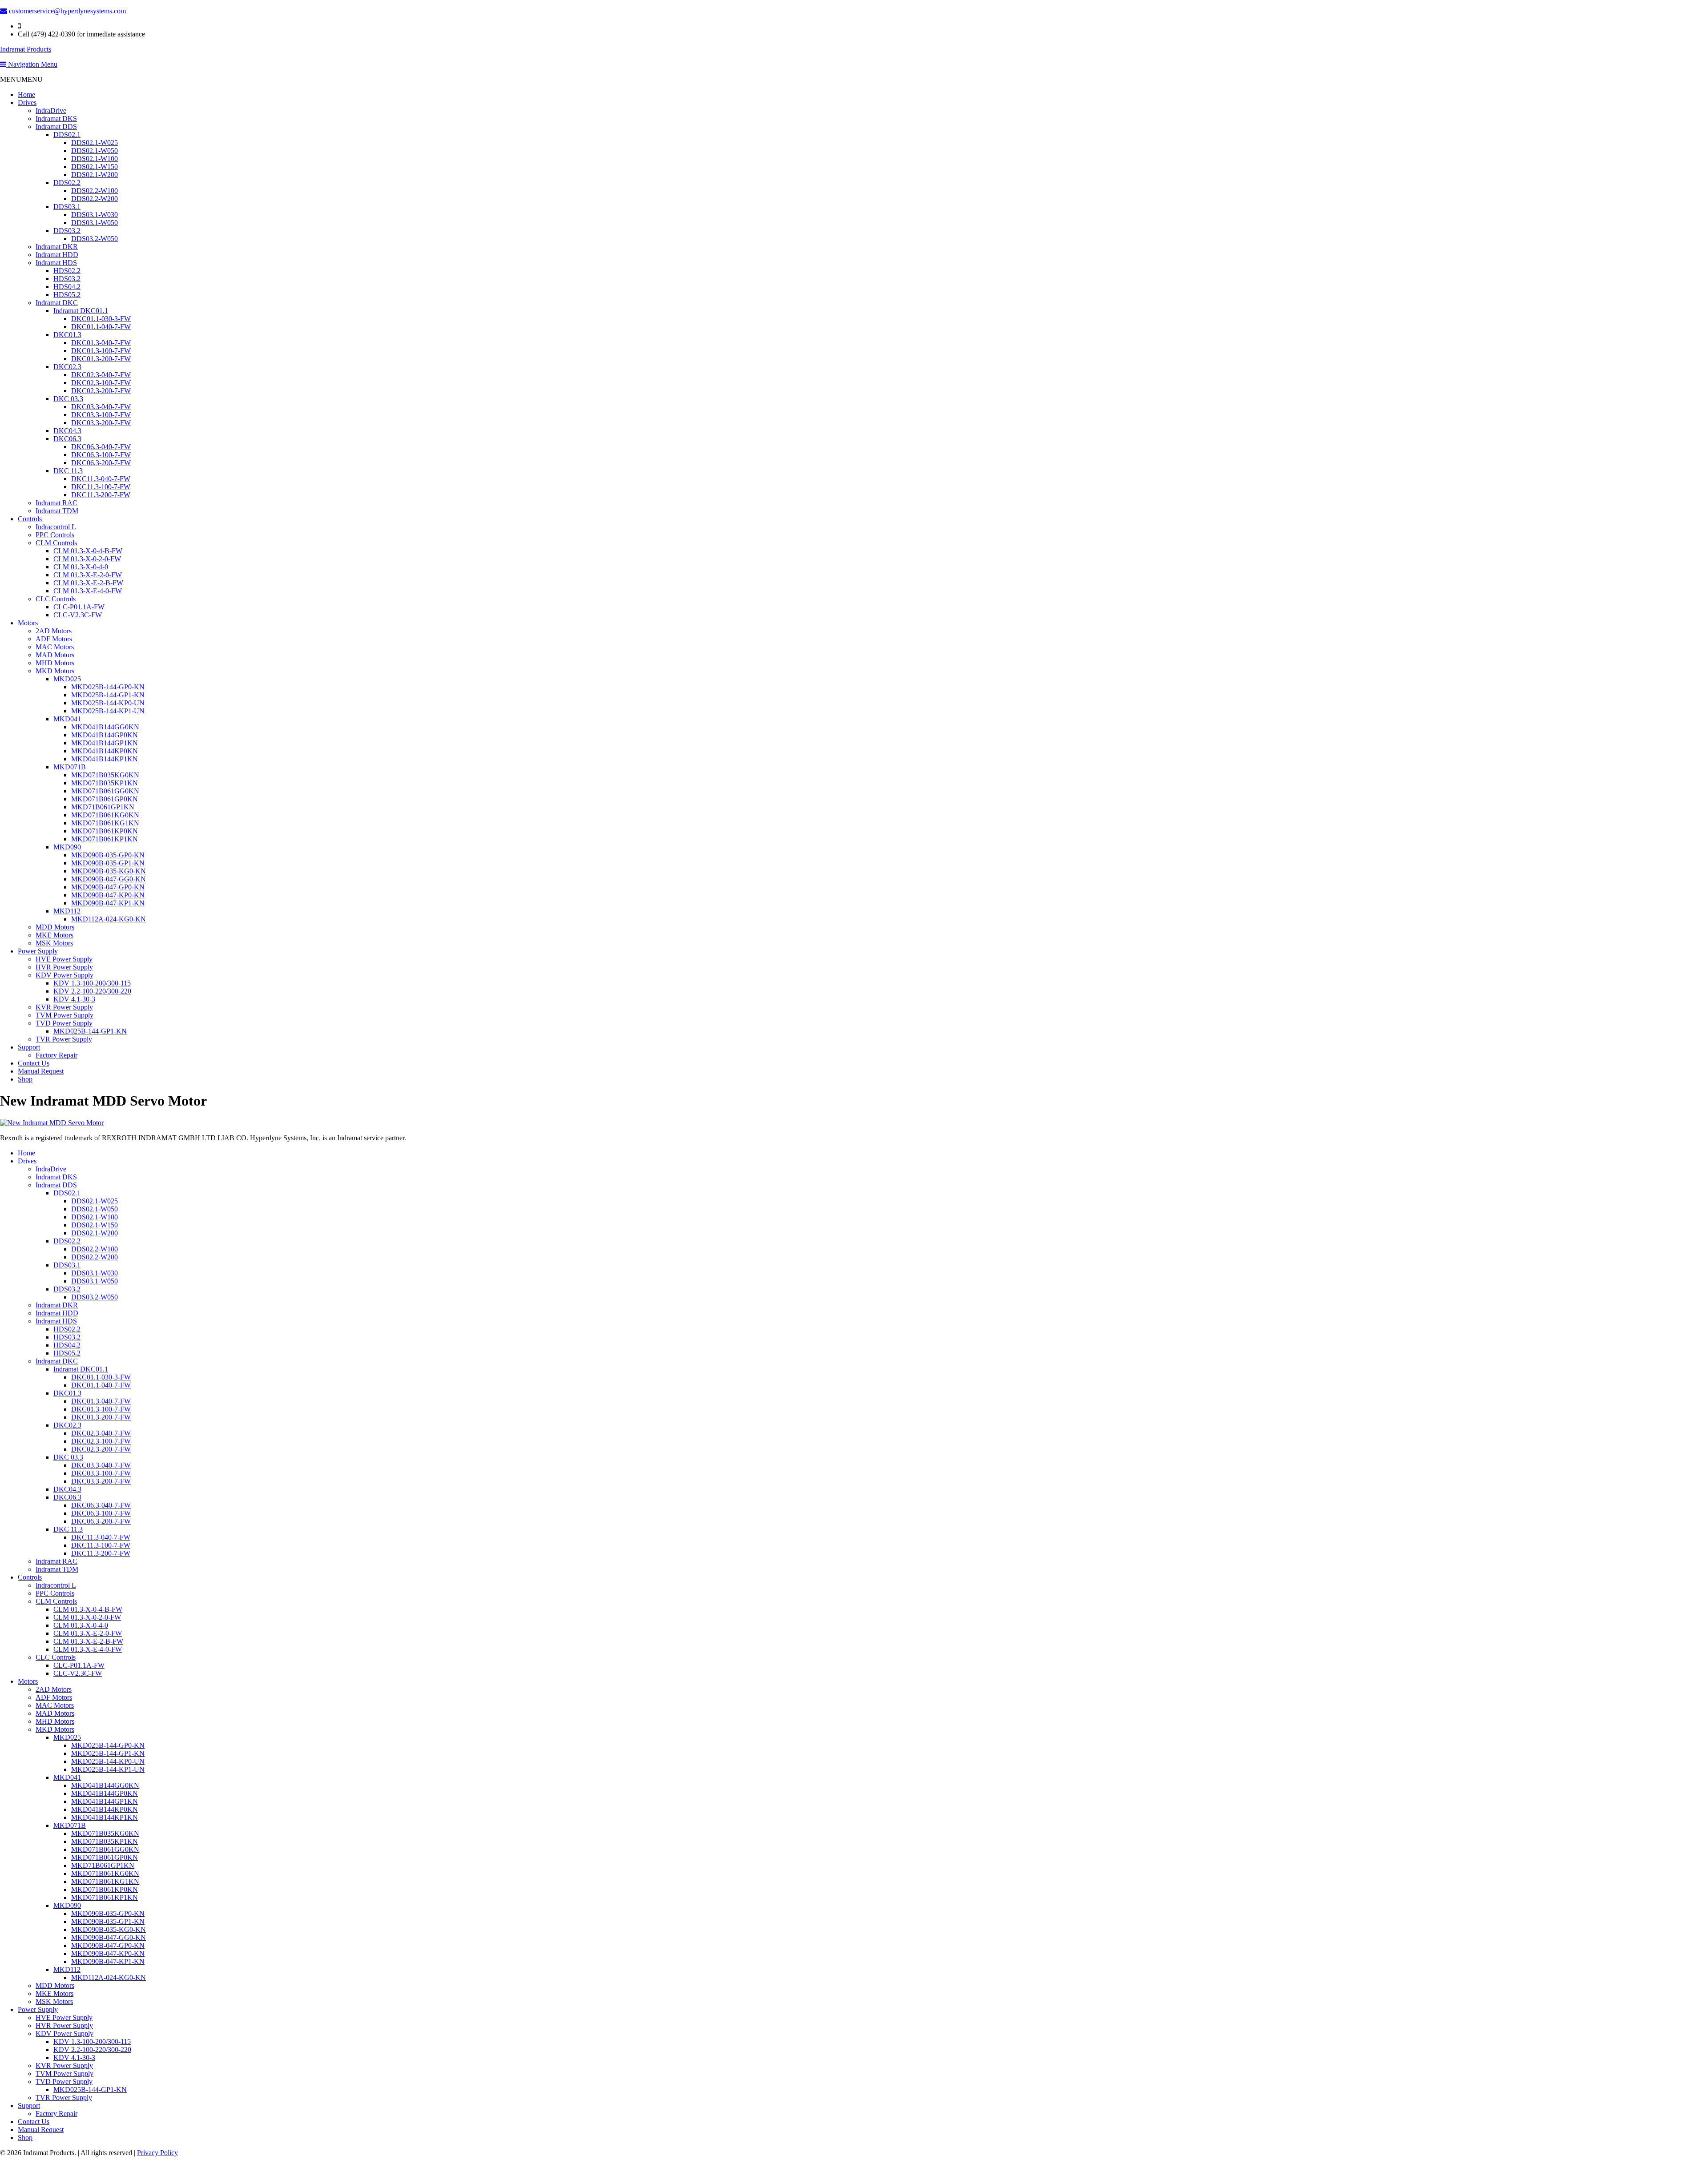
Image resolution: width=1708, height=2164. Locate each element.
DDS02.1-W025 (95, 143)
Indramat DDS (56, 127)
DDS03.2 (67, 231)
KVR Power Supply (64, 1007)
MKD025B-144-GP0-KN (108, 687)
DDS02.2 (67, 183)
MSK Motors (54, 943)
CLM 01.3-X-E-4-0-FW (88, 591)
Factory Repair (56, 1055)
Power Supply (38, 951)
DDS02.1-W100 (95, 159)
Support (29, 1047)
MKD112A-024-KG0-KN (109, 919)
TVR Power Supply (64, 1039)
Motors (28, 623)
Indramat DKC (57, 303)
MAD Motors (55, 655)
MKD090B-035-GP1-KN (108, 863)
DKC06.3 (67, 439)
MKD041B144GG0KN (105, 727)
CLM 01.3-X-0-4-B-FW (88, 551)
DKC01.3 (67, 335)
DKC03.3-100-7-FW (101, 415)
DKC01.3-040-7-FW (101, 343)
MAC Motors (55, 647)
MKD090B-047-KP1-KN (108, 903)
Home (26, 95)
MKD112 (67, 911)
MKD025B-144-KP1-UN (108, 711)
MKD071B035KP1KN (105, 783)
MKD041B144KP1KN (105, 759)
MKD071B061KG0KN (105, 815)
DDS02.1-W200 (95, 175)
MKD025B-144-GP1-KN (108, 695)
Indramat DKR (57, 247)
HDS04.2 (67, 287)
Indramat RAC (56, 503)
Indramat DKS (56, 119)
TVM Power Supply (64, 1015)
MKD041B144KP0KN (105, 751)
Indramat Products (26, 49)
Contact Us (34, 1063)
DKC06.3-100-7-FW (101, 455)
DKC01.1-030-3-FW (101, 319)
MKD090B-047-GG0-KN (109, 879)
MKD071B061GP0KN (105, 799)
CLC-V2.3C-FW (78, 615)
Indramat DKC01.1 (81, 311)
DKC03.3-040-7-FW (101, 407)
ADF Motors (54, 639)
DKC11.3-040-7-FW (101, 479)
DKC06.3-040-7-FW (101, 447)
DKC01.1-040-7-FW (101, 327)
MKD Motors (55, 671)
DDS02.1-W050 (95, 151)
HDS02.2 (67, 271)
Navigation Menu (32, 64)
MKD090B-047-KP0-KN (108, 895)
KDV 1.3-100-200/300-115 (92, 983)
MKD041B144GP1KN (105, 743)
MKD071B (70, 767)
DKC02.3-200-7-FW (101, 391)
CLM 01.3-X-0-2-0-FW (87, 559)
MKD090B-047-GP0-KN (108, 887)
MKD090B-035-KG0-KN (109, 871)
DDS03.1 (67, 207)
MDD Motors (55, 927)
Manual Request (41, 1071)
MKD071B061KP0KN (105, 831)
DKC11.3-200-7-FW (101, 495)
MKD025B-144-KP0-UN (108, 703)
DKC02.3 (67, 367)
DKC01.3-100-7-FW (101, 351)
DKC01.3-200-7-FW (101, 359)
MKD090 (67, 847)
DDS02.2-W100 (95, 191)
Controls (30, 519)
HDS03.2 (67, 279)
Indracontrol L (56, 527)
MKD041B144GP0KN (105, 735)
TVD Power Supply (64, 1023)
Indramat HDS (56, 263)
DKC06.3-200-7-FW (101, 463)
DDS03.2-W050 (95, 239)
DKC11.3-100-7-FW (101, 487)
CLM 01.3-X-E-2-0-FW (88, 575)
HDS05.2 (67, 295)
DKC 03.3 (68, 399)
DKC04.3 (67, 431)
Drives (27, 103)
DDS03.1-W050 (95, 223)
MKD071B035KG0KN (105, 775)
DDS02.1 (67, 135)
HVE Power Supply (64, 959)
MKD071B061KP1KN (105, 839)
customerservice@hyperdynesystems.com (66, 11)
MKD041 (67, 719)
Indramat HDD (57, 255)
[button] (21, 79)
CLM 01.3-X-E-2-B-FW (88, 583)
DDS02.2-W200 (95, 199)
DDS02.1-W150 (95, 167)
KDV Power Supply (64, 975)
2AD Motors (54, 631)
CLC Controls (56, 599)
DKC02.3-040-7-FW (101, 375)
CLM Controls (56, 543)
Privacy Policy (157, 2153)
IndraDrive (51, 111)
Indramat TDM (57, 511)
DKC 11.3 (68, 471)
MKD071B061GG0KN (105, 791)
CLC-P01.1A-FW (79, 607)
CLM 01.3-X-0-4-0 (81, 567)
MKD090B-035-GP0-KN (108, 855)
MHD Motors (55, 663)
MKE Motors (54, 935)
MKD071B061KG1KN (105, 823)
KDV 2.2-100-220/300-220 (92, 991)
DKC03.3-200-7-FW (101, 423)
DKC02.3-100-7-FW (101, 383)
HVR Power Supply (64, 967)
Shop (25, 1079)
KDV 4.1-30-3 (74, 999)
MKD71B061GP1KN (103, 807)
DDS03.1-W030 (95, 215)
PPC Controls (55, 535)
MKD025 (67, 679)
